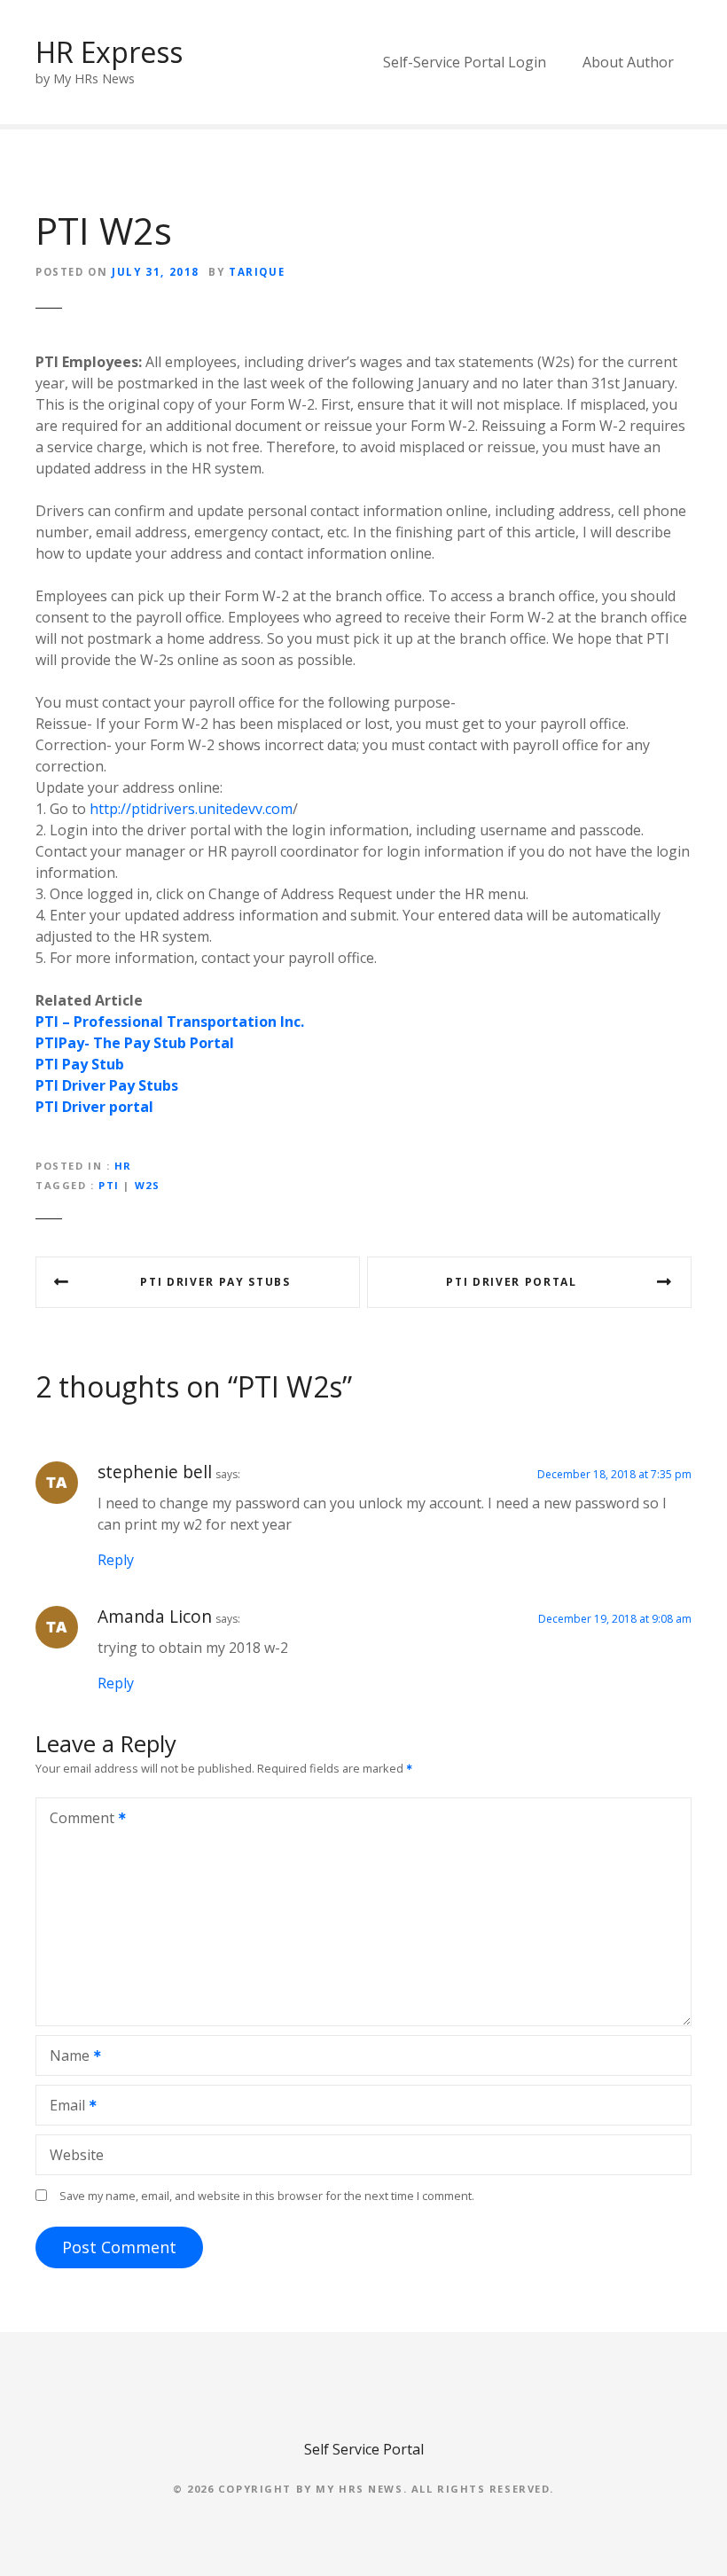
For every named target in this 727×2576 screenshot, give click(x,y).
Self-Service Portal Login (465, 62)
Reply (116, 1560)
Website (77, 2155)
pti (109, 1185)
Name (65, 2057)
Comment (77, 1820)
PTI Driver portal (512, 1282)
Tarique (257, 272)
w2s (148, 1185)
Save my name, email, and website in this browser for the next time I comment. (267, 2196)
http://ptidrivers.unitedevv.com (191, 809)
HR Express (109, 52)
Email (63, 2107)
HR (123, 1166)
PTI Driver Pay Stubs (215, 1282)
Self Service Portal (364, 2449)
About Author (628, 62)
